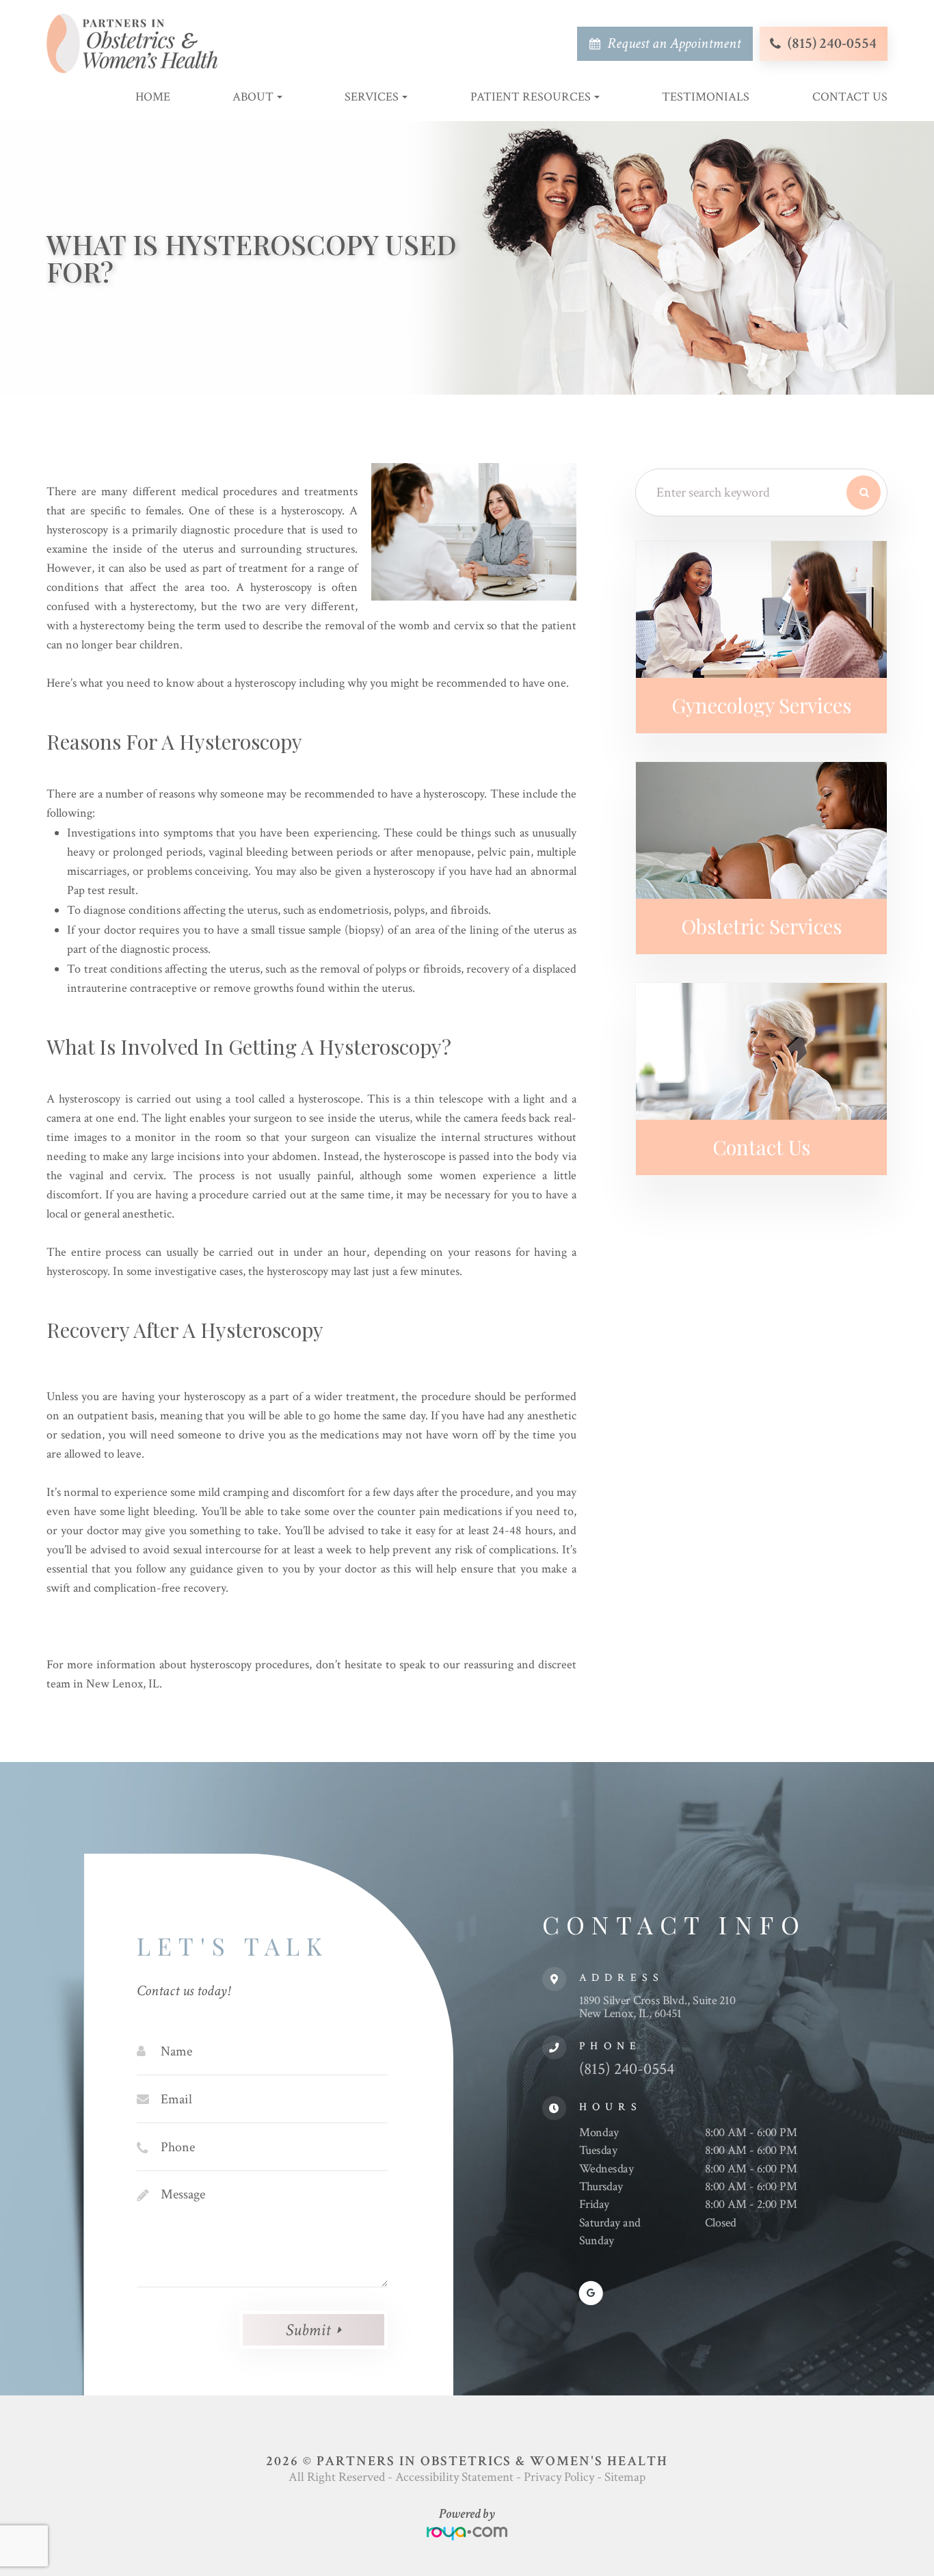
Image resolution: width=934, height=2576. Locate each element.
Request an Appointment (674, 43)
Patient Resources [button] (531, 97)
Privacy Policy (559, 2477)
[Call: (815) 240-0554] (775, 44)
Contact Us (850, 97)
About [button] (253, 97)
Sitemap (625, 2477)
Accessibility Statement (454, 2477)
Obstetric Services (761, 926)
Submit (308, 2330)
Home (153, 97)
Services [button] (372, 97)
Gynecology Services (761, 705)
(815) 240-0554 (832, 43)
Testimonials (706, 97)
